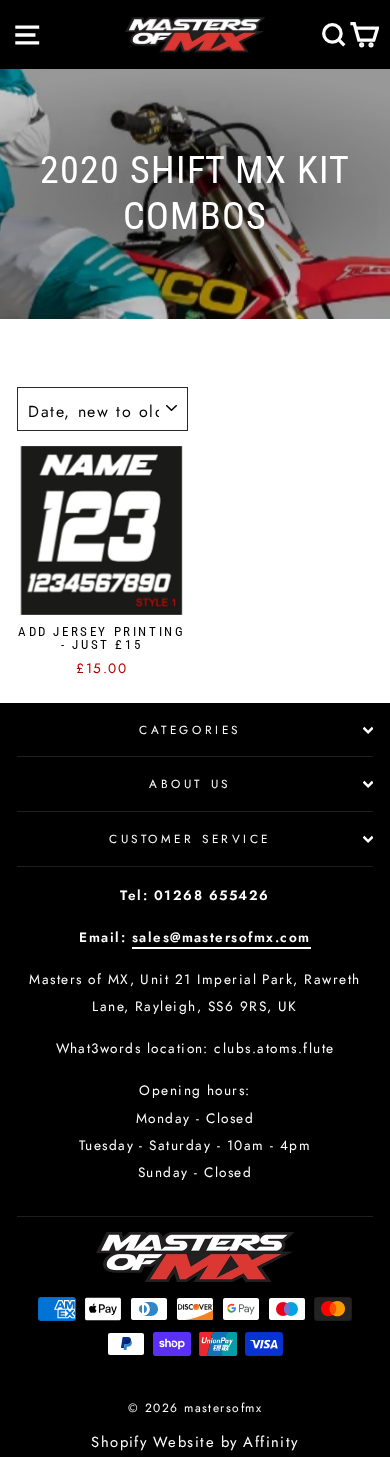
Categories (189, 729)
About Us (189, 783)
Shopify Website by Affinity (195, 1442)
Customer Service (190, 838)
